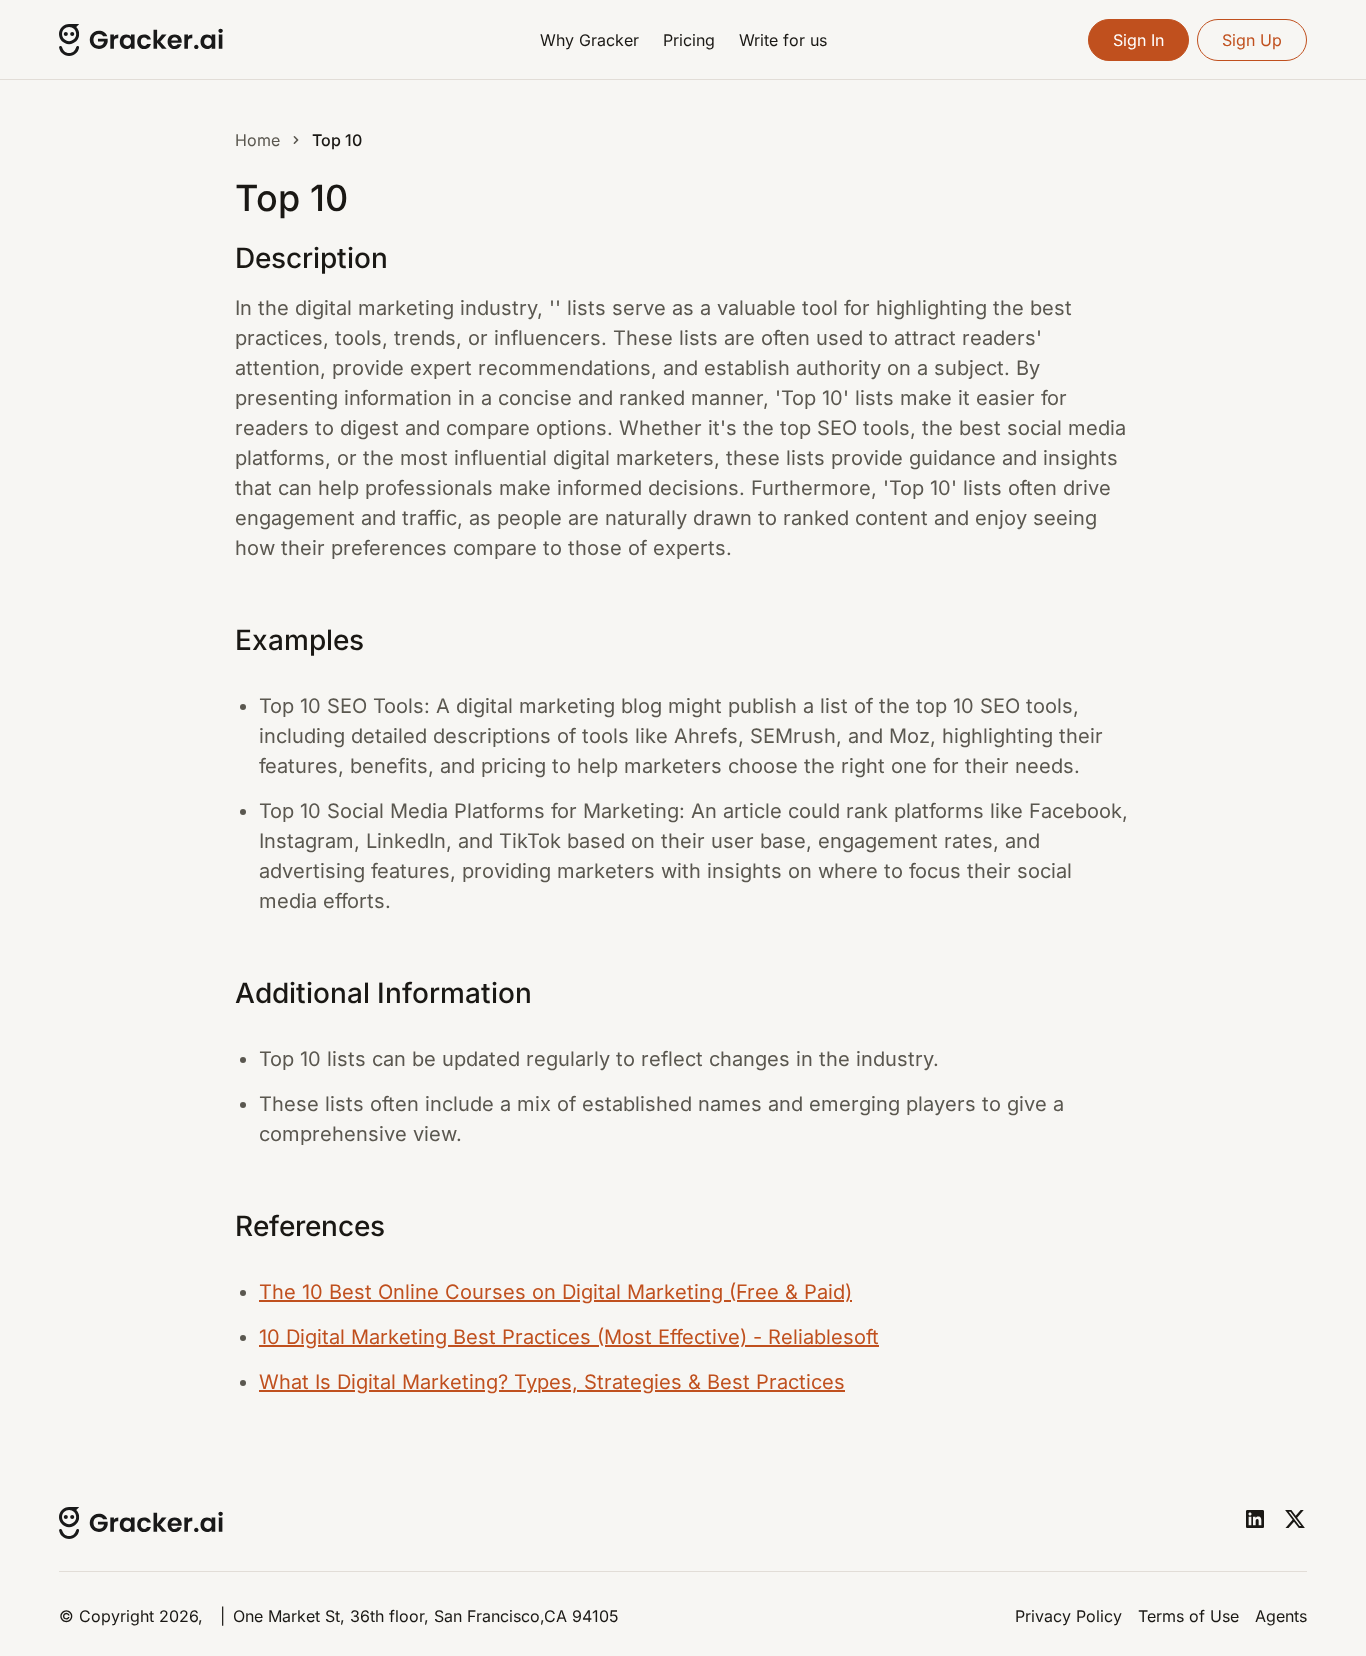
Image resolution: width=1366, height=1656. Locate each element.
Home (257, 140)
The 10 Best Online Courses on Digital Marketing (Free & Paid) (555, 1292)
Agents (1281, 1616)
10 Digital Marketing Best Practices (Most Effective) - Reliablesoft (569, 1337)
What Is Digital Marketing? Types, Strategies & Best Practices (552, 1382)
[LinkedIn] (1255, 1519)
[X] (1295, 1519)
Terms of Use (1188, 1616)
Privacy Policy (1068, 1616)
